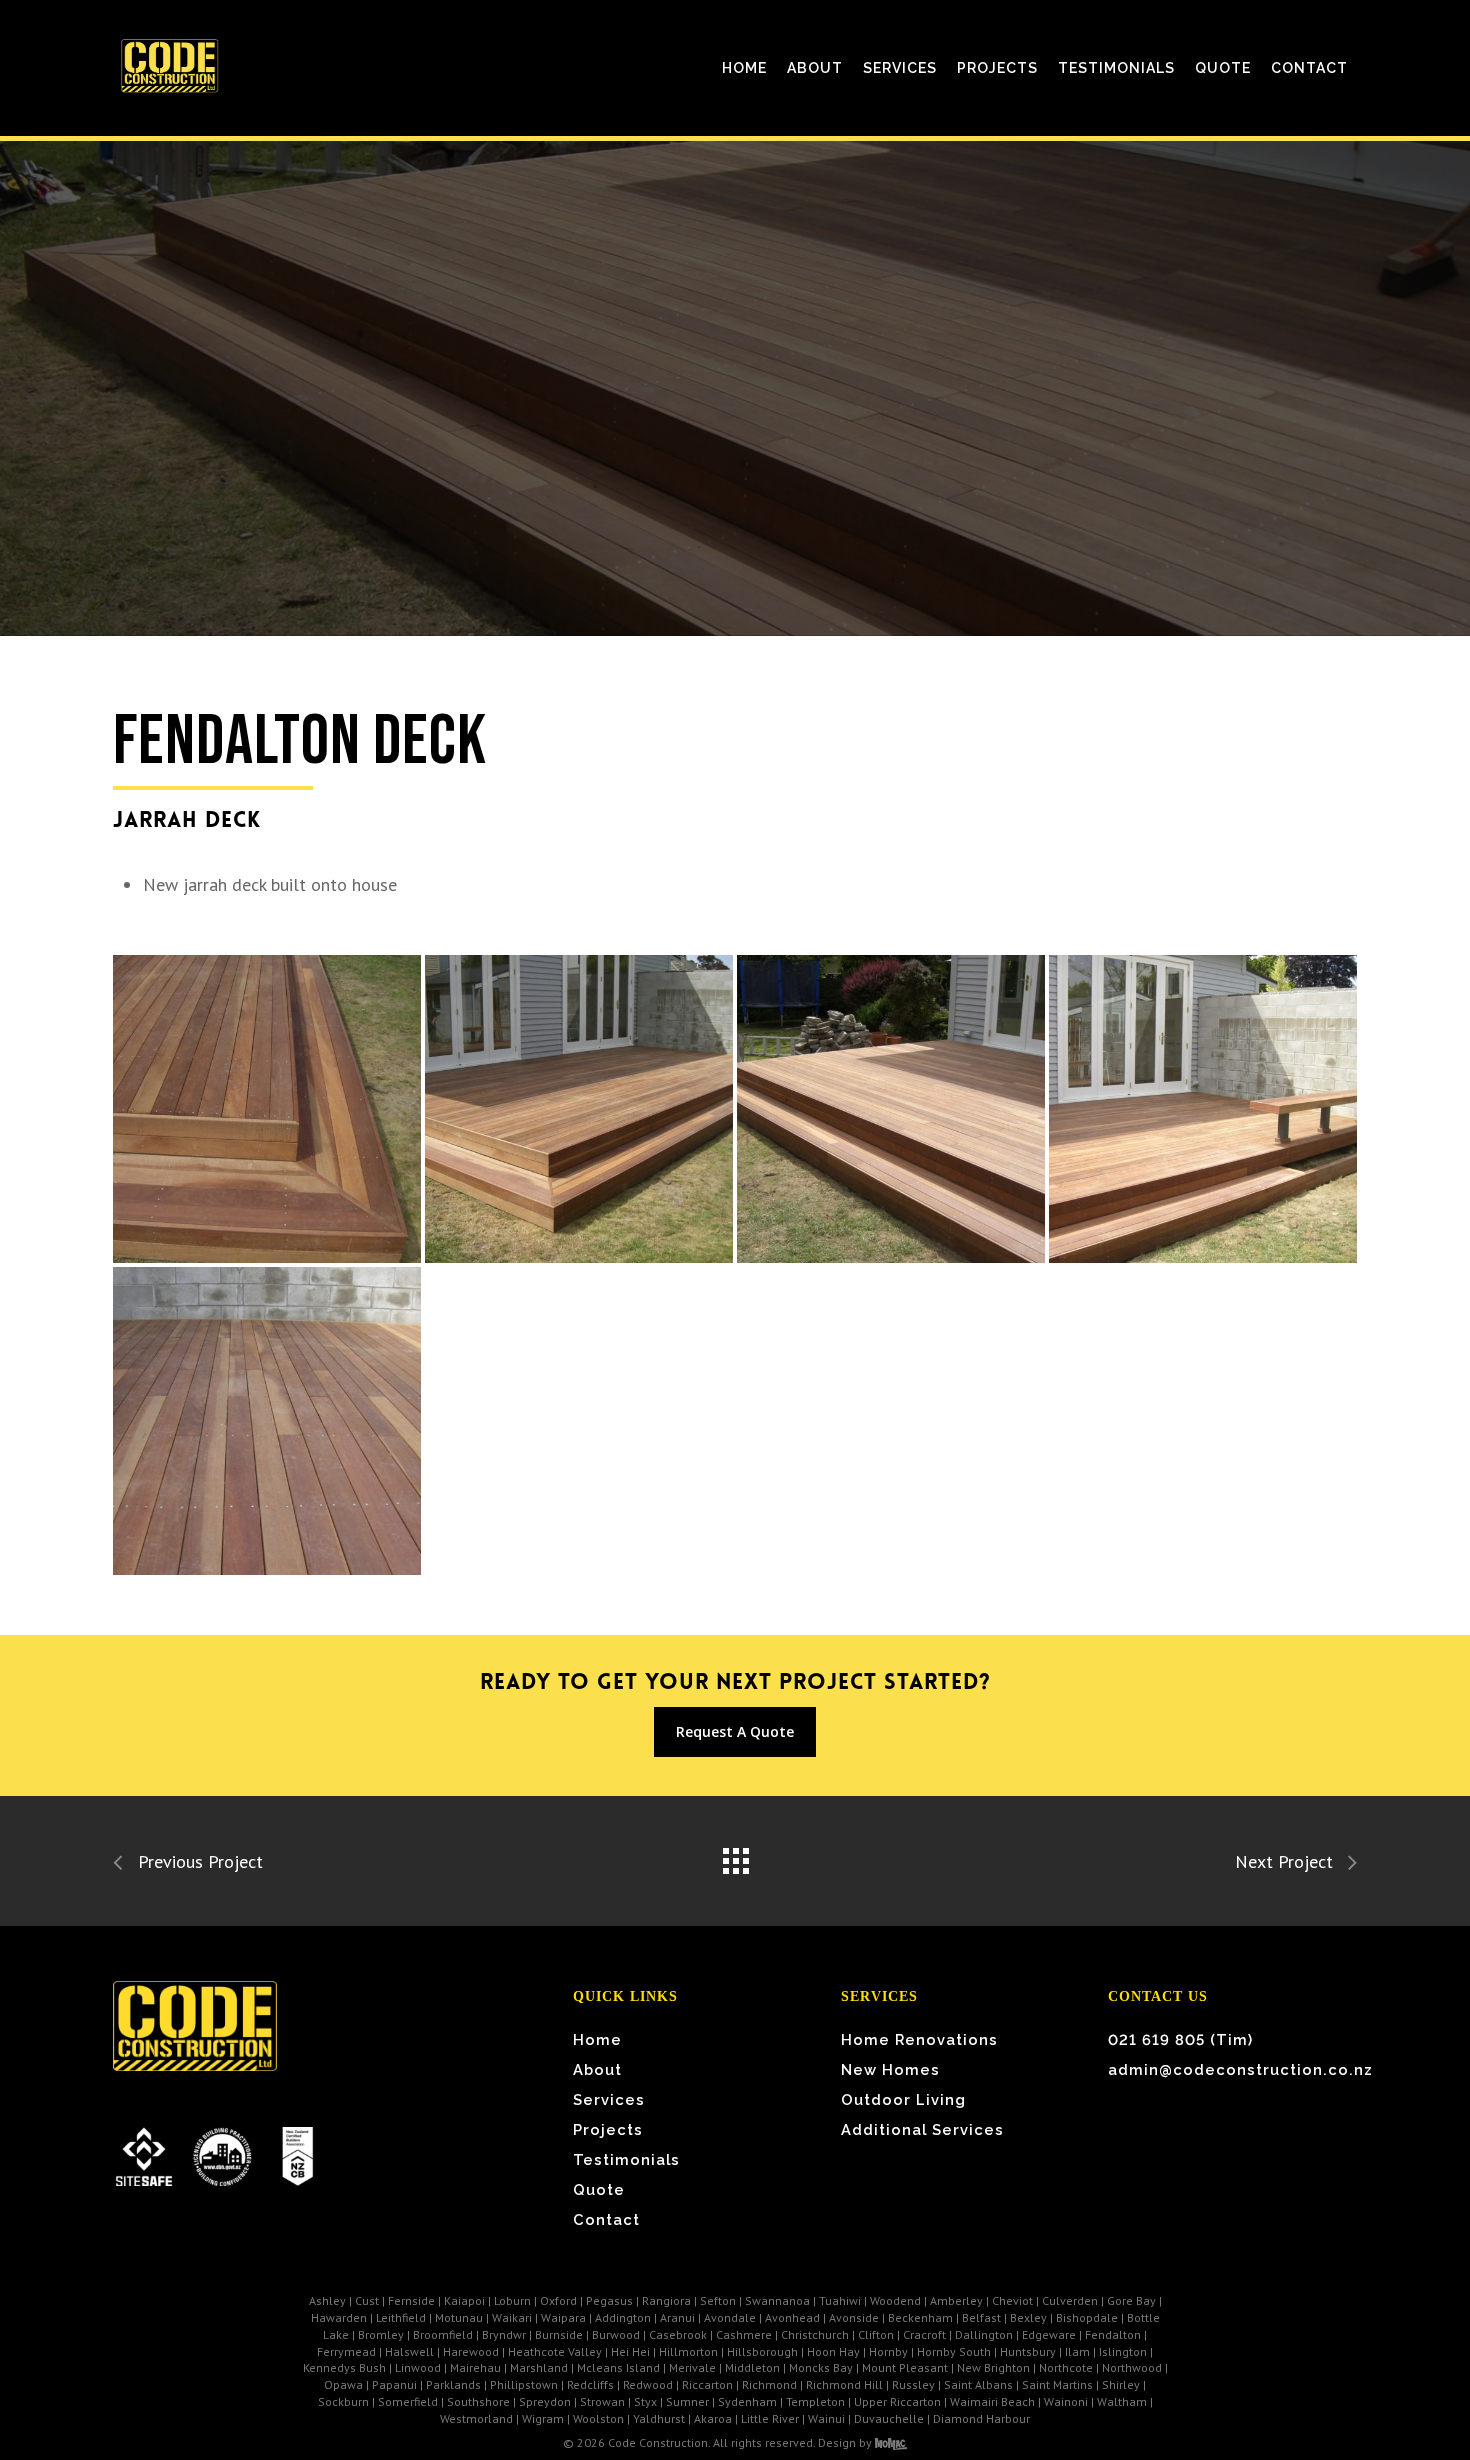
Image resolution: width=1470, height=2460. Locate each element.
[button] (735, 1732)
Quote (599, 2189)
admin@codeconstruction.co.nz (1229, 2069)
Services (609, 2099)
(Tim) (1180, 2039)
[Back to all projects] (735, 1856)
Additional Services (922, 2129)
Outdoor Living (903, 2099)
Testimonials (626, 2159)
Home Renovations (919, 2039)
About (597, 2069)
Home (597, 2039)
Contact (606, 2219)
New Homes (890, 2069)
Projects (608, 2129)
